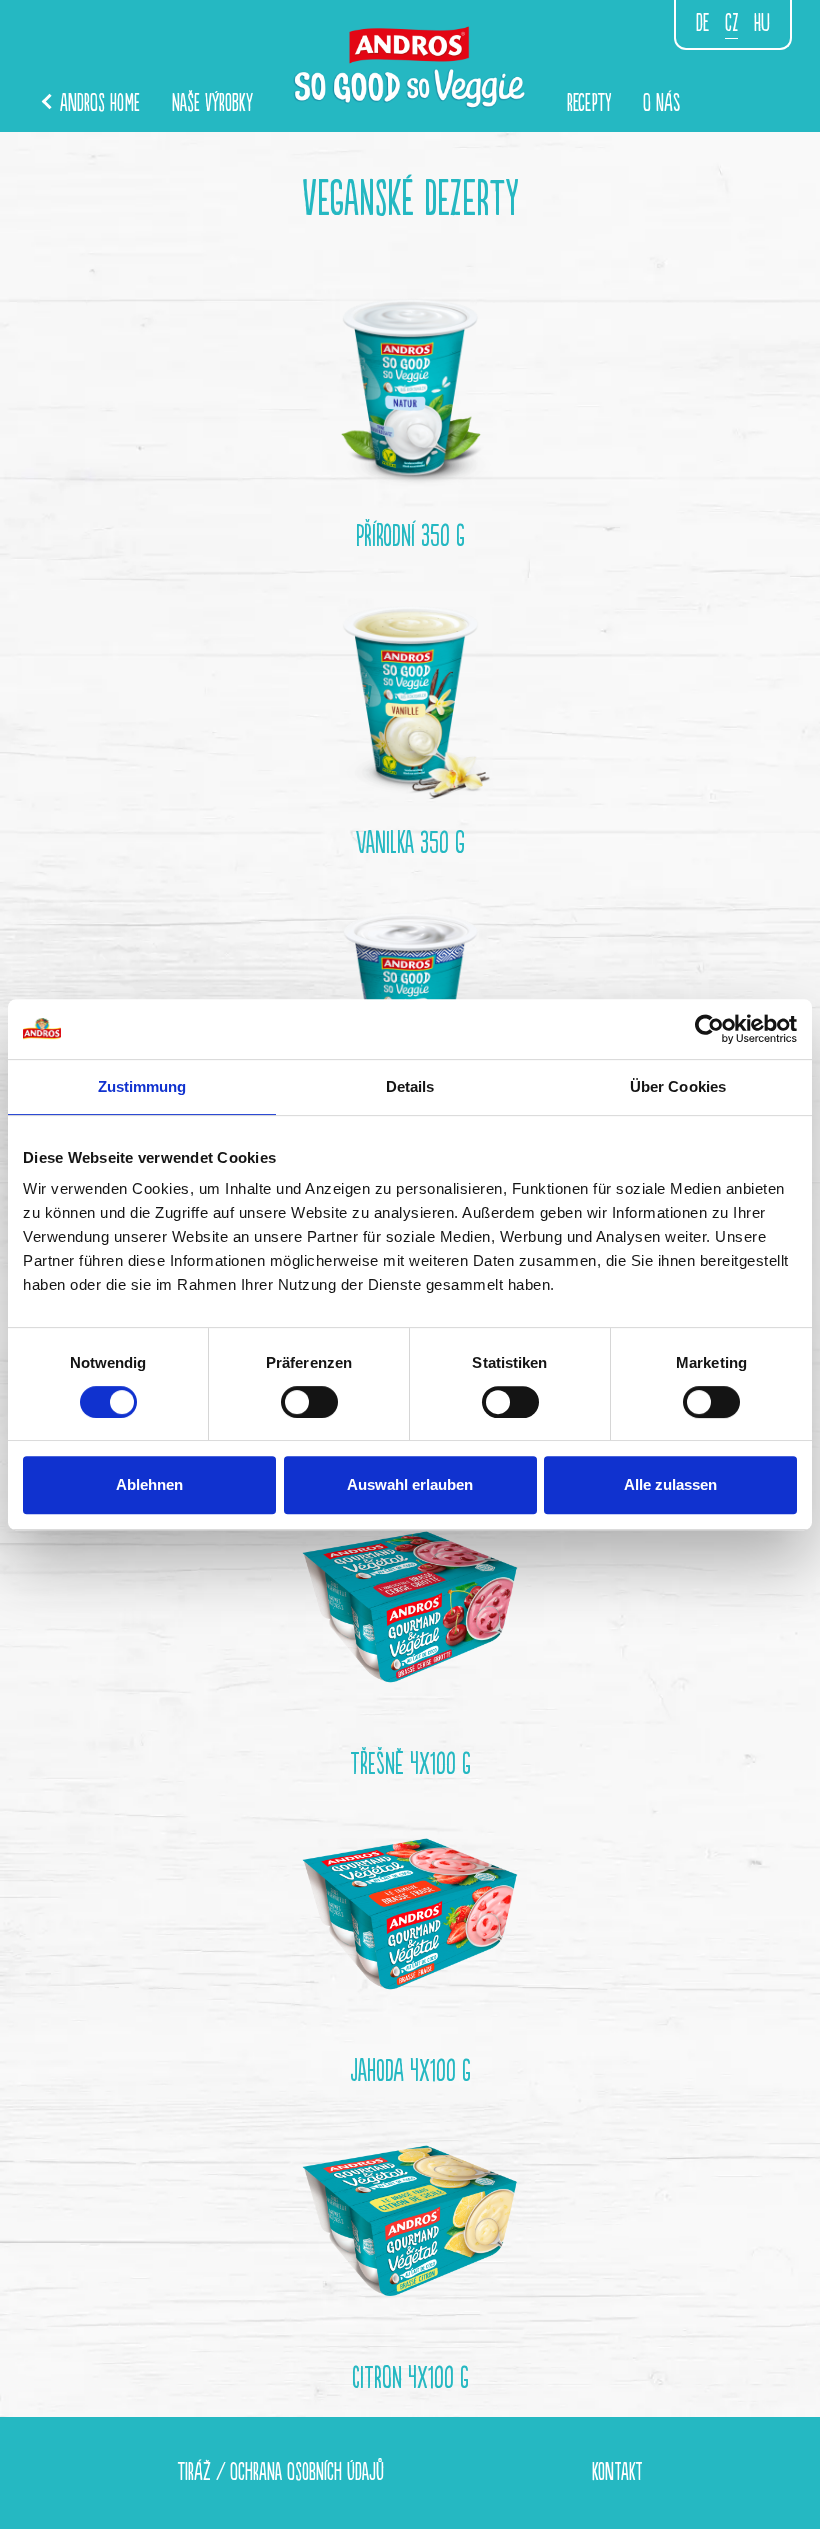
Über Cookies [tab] (678, 1086)
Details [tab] (410, 1086)
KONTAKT (617, 2472)
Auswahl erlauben (410, 1484)
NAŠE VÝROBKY (212, 103)
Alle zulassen (670, 1484)
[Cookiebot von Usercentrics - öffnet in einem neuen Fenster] (709, 1029)
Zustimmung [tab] (142, 1086)
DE (702, 23)
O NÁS (661, 103)
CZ (731, 23)
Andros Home (97, 103)
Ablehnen (149, 1484)
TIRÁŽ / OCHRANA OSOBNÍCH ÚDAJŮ (281, 2472)
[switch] (309, 1402)
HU (762, 23)
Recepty (589, 103)
